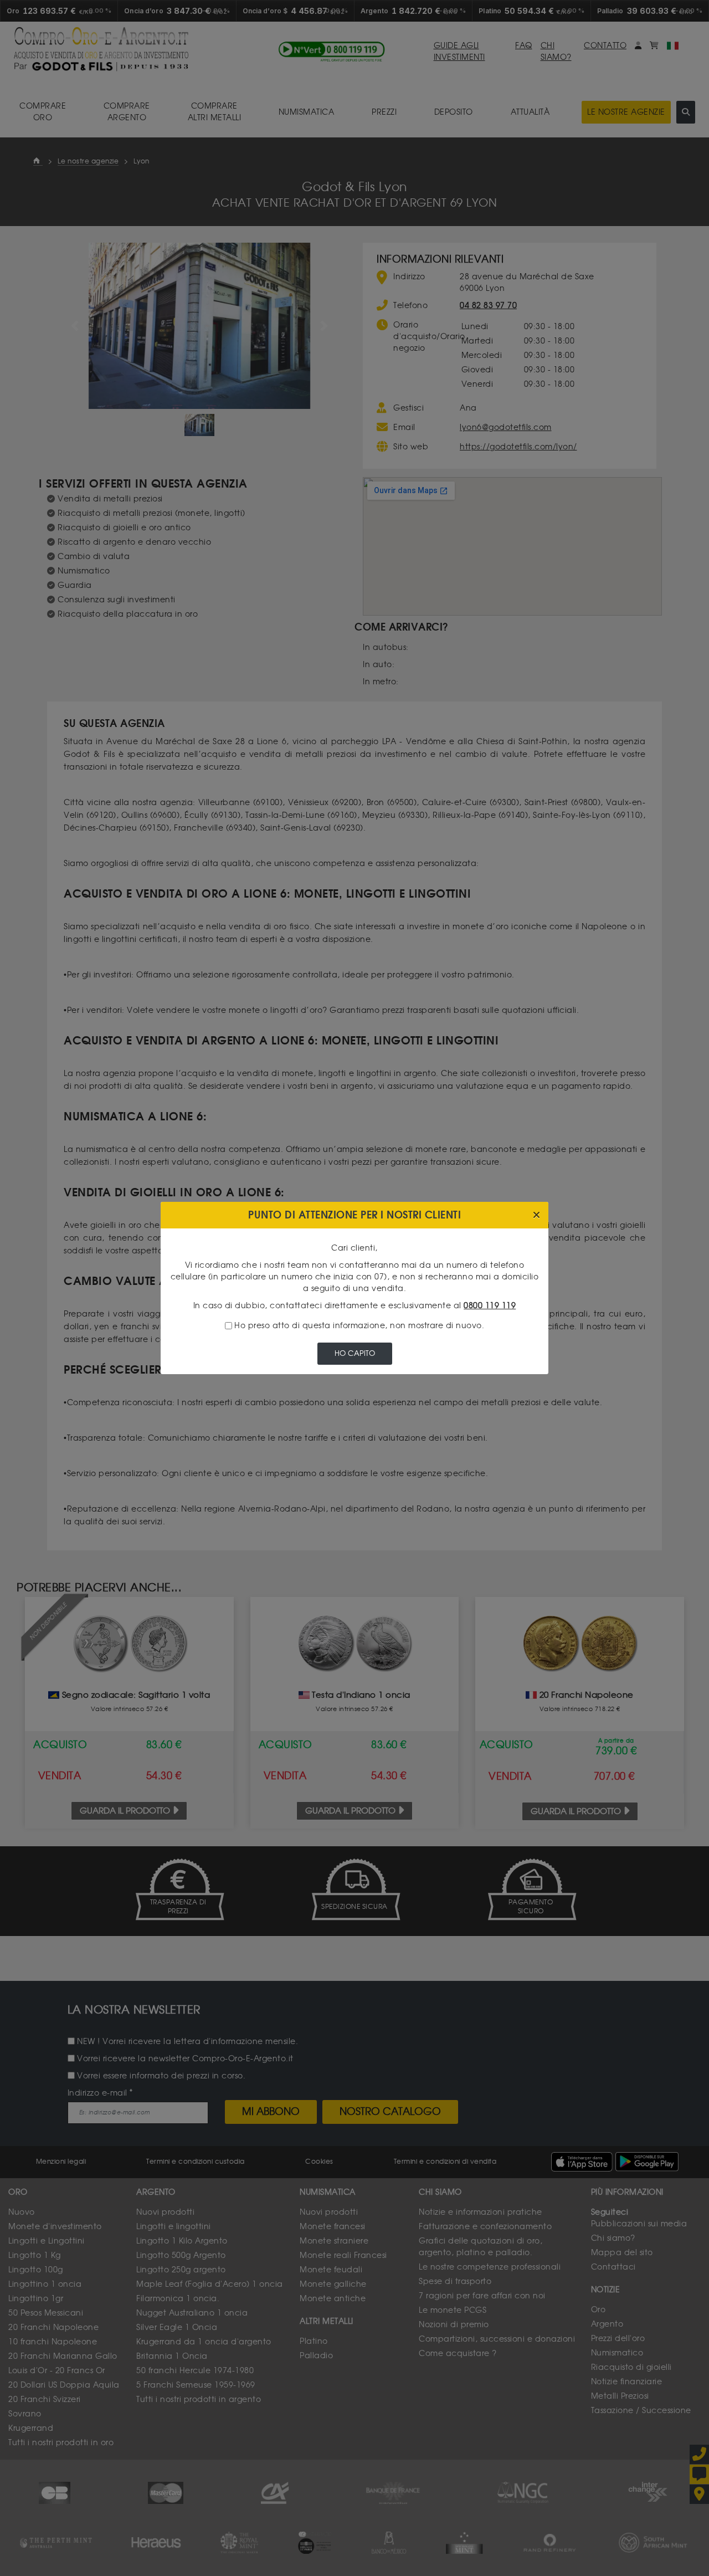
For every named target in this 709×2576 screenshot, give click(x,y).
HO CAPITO (355, 1353)
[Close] (536, 1215)
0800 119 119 (490, 1306)
